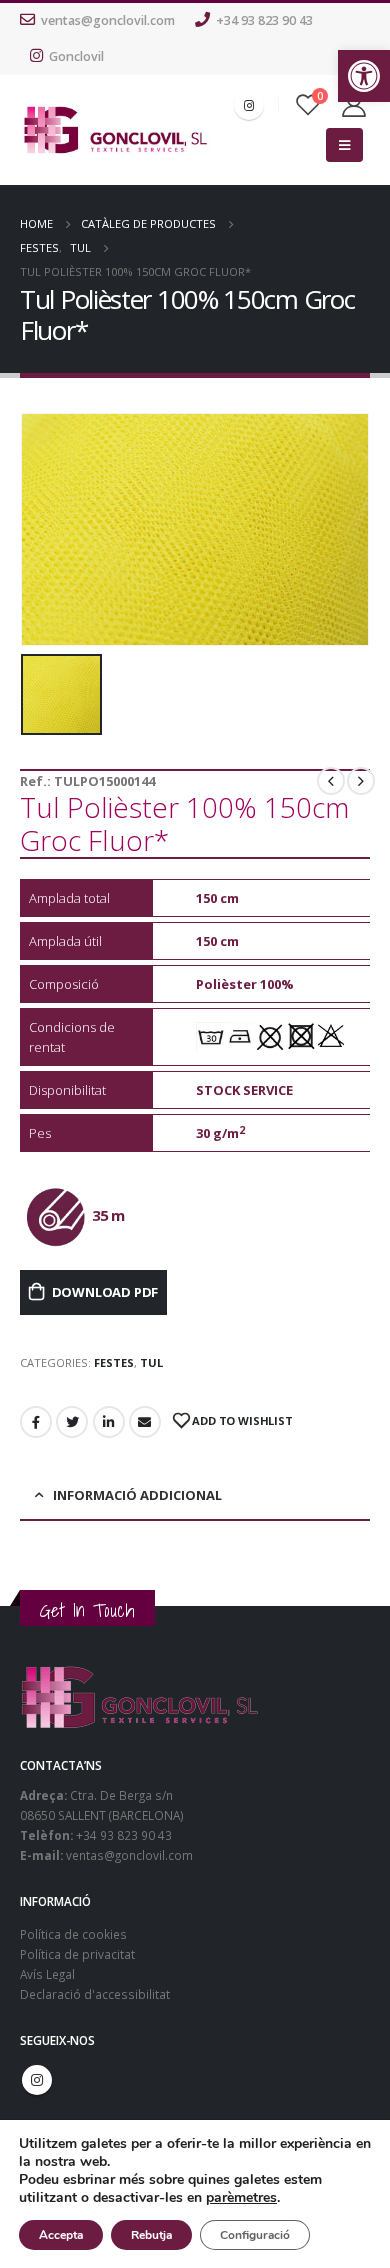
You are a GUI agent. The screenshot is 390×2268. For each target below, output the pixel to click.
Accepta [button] (61, 2235)
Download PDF (105, 1292)
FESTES (114, 1362)
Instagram (37, 2080)
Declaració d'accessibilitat (95, 1994)
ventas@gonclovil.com (108, 20)
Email (145, 1422)
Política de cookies (73, 1934)
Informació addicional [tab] (137, 1495)
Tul (151, 1362)
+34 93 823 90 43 (264, 20)
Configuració (255, 2235)
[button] (364, 76)
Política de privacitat (77, 1954)
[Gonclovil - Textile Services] (115, 129)
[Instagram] (249, 105)
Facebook (36, 1422)
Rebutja (151, 2235)
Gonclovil (76, 56)
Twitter (72, 1422)
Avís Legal (47, 1974)
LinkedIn (109, 1422)
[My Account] (354, 105)
